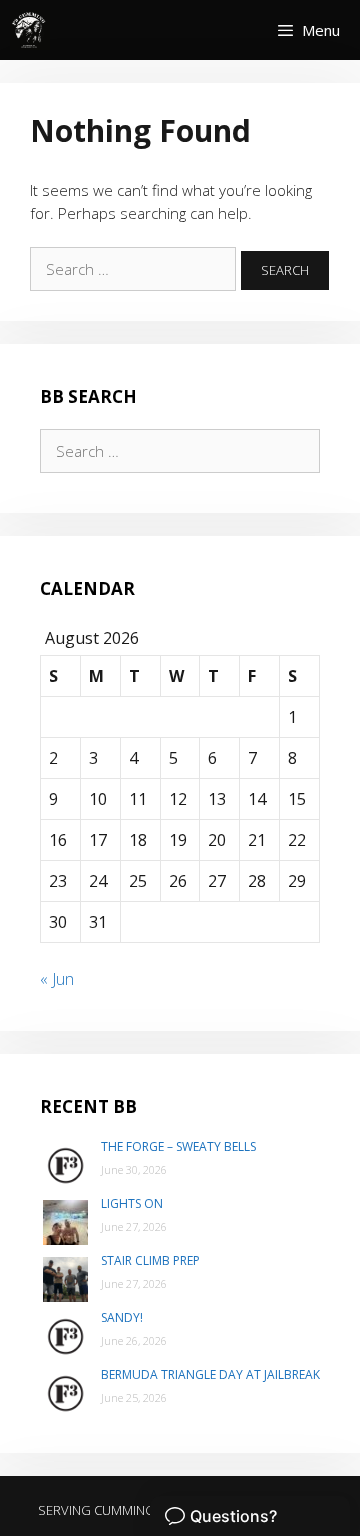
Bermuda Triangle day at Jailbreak (210, 1374)
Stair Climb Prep (150, 1260)
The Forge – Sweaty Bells (178, 1146)
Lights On (132, 1203)
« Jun (57, 979)
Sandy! (122, 1317)
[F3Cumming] (30, 30)
